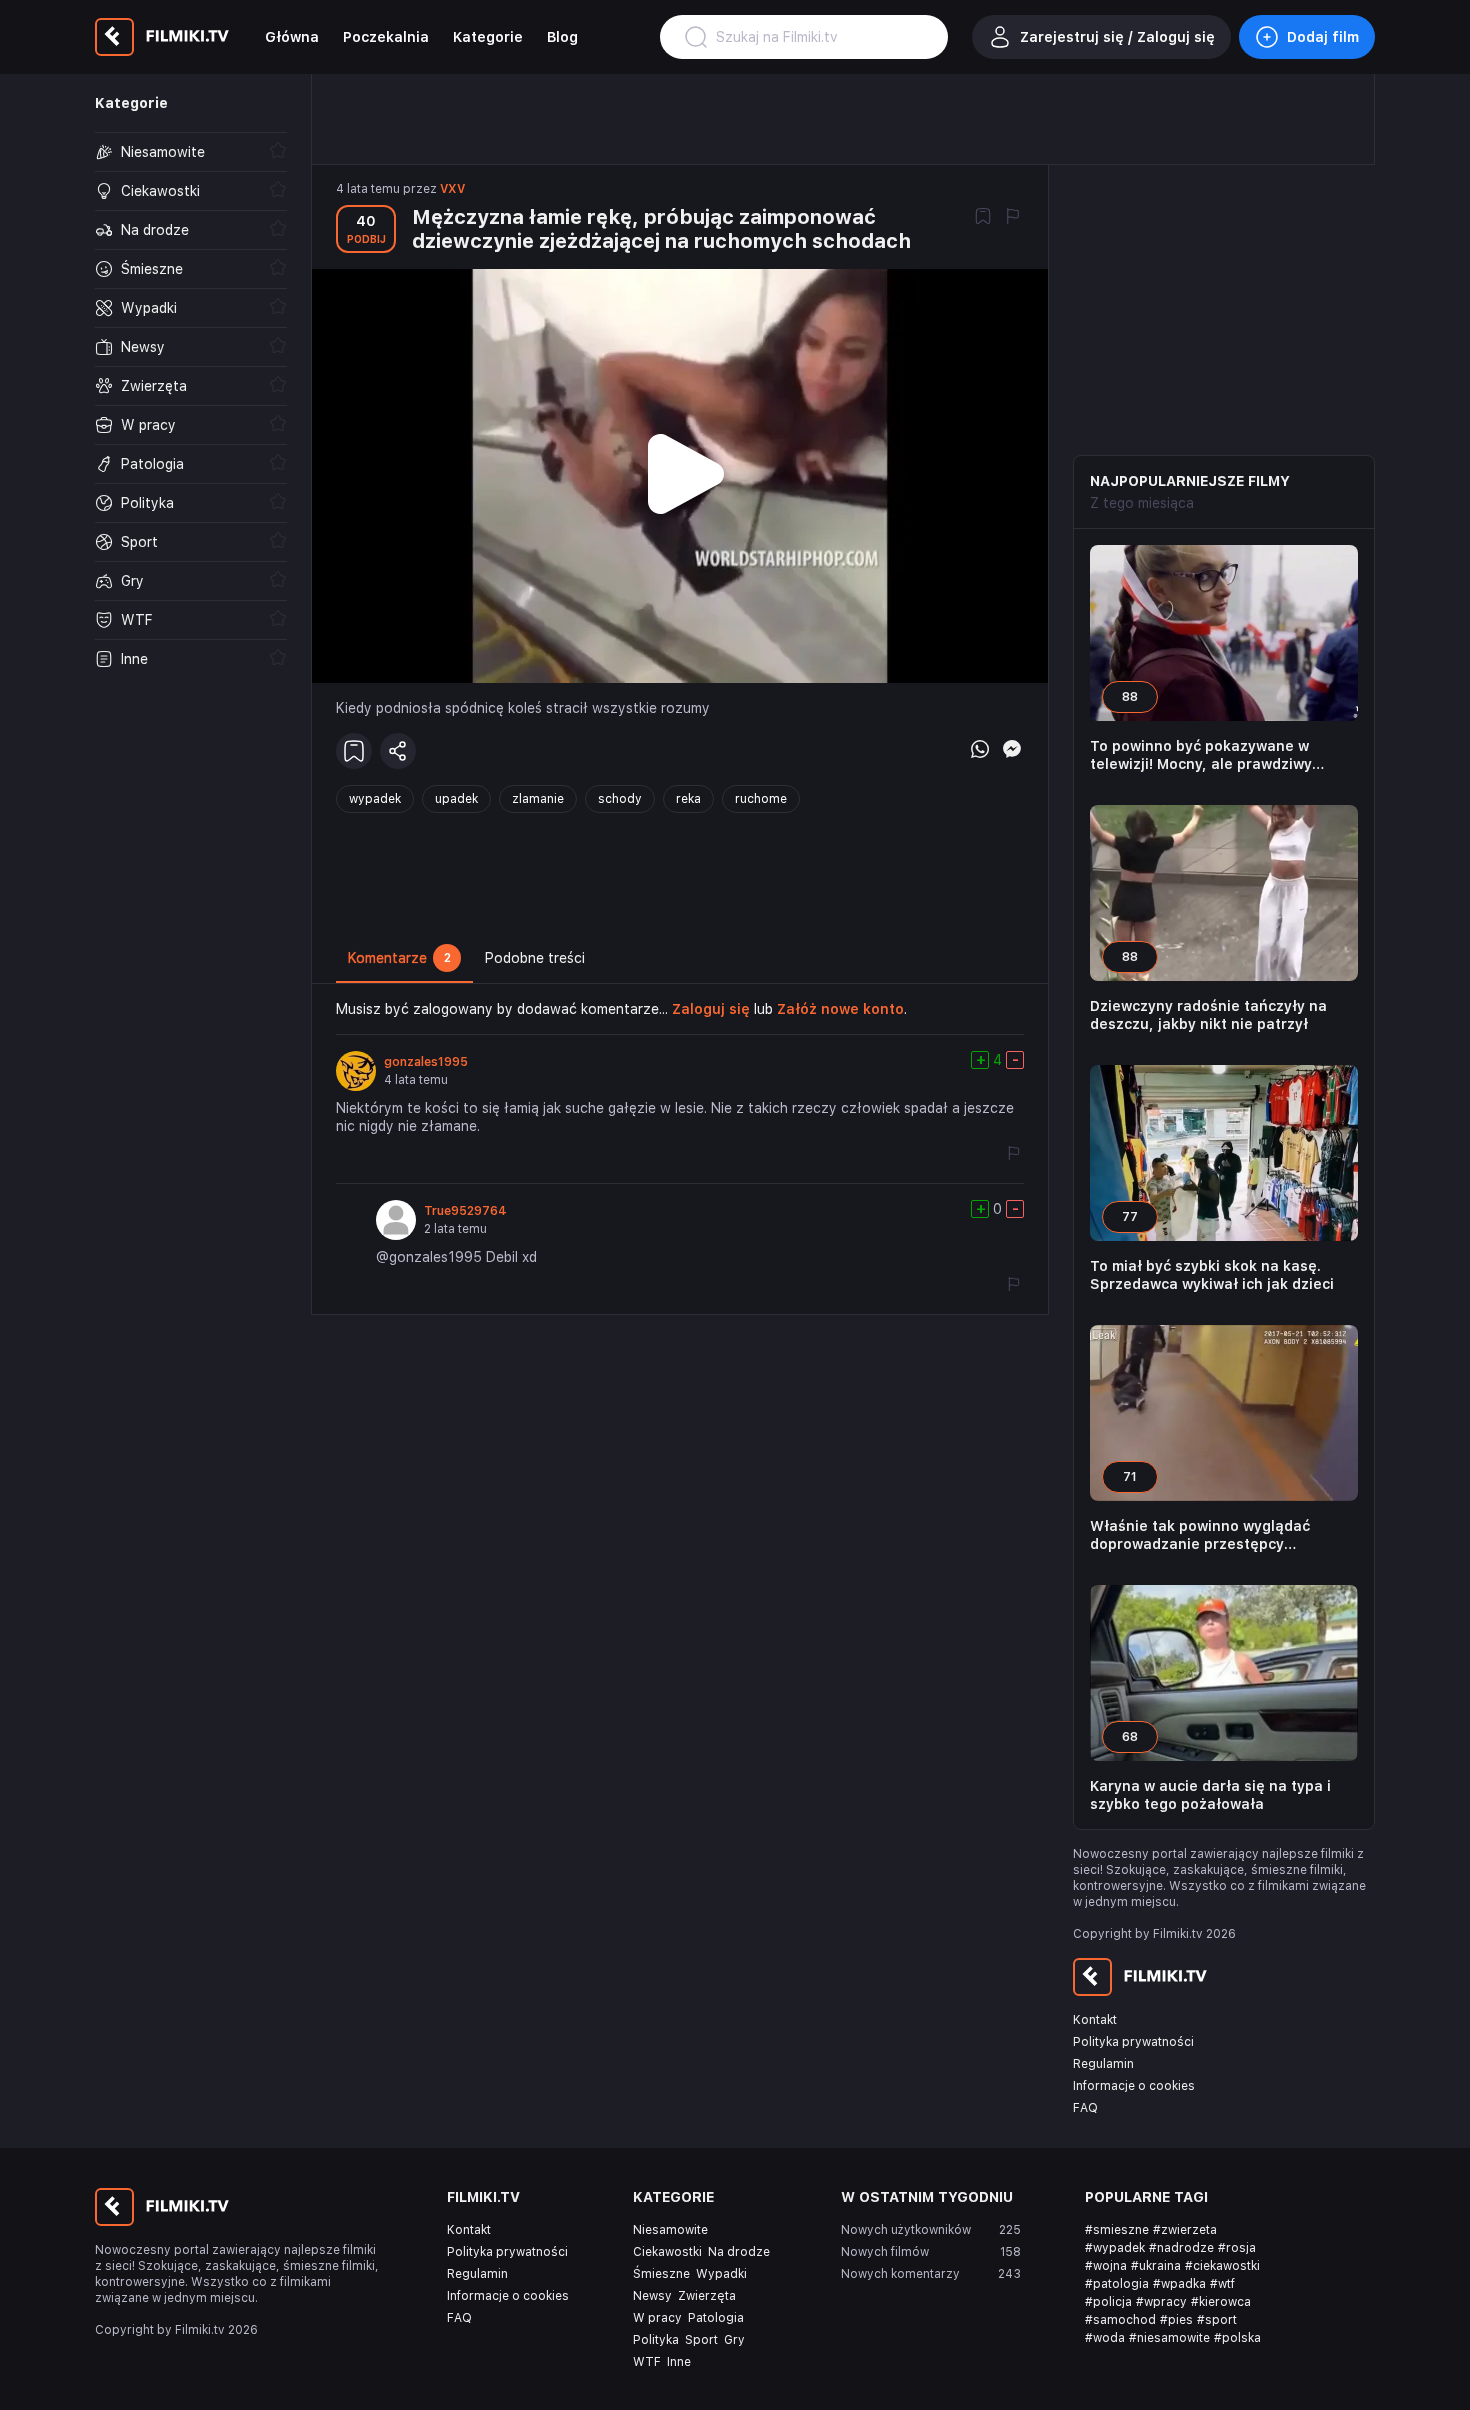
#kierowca (1221, 2302)
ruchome (761, 799)
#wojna (1106, 2266)
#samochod (1120, 2320)
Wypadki (721, 2274)
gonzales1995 (426, 1062)
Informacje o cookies (1134, 2086)
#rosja (1237, 2248)
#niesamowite (1169, 2338)
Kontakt (1095, 2020)
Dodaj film (1323, 37)
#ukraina (1156, 2266)
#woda (1105, 2338)
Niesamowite (670, 2230)
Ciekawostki (667, 2252)
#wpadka (1179, 2284)
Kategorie (488, 37)
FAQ (1085, 2108)
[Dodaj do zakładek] (983, 218)
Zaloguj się (711, 1009)
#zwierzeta (1185, 2230)
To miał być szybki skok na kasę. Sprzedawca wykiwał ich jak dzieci (1212, 1275)
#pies (1176, 2320)
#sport (1217, 2320)
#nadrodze (1181, 2248)
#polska (1237, 2338)
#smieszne (1117, 2230)
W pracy (657, 2318)
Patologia (716, 2318)
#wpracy (1161, 2302)
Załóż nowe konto (840, 1009)
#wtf (1222, 2284)
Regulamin (1103, 2064)
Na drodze (739, 2252)
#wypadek (1115, 2248)
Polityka (656, 2340)
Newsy (652, 2296)
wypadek (375, 799)
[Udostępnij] (398, 751)
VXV (452, 189)
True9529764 (465, 1211)
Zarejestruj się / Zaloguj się (1117, 37)
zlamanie (538, 799)
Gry (734, 2340)
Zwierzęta (707, 2296)
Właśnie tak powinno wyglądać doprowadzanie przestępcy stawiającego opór (1200, 1535)
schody (620, 799)
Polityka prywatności (1133, 2042)
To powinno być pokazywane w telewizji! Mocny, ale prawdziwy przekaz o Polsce (1201, 755)
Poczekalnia (386, 37)
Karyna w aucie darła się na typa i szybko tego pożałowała (1210, 1795)
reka (688, 799)
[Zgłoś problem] (1013, 218)
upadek (456, 799)
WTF (647, 2362)
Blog (562, 37)
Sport (701, 2340)
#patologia (1117, 2284)
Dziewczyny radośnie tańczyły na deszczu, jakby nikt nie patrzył (1208, 1015)
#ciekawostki (1222, 2266)
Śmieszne (661, 2274)
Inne (679, 2362)
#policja (1108, 2302)
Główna (292, 37)
